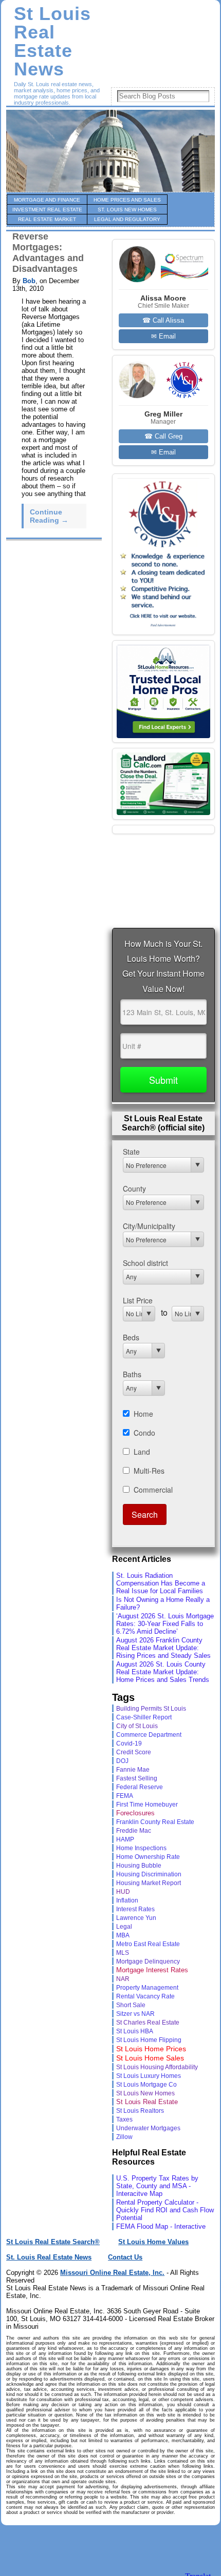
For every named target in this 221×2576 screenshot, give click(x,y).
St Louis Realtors (140, 2111)
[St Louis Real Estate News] (110, 151)
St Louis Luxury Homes (149, 2076)
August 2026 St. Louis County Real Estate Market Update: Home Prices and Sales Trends (163, 1672)
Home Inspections (141, 1848)
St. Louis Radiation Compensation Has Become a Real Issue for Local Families (161, 1583)
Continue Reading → (49, 516)
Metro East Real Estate (148, 1944)
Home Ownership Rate (148, 1857)
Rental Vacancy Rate (145, 1996)
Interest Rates (135, 1909)
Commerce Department (149, 1735)
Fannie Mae (133, 1769)
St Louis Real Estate (147, 2102)
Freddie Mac (134, 1830)
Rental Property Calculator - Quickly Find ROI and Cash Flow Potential (165, 2210)
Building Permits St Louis (151, 1709)
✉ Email (163, 336)
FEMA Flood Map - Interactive (161, 2226)
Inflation (127, 1900)
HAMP (125, 1839)
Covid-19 (129, 1743)
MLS (123, 1953)
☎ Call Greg (163, 436)
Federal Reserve (140, 1787)
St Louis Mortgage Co (146, 2085)
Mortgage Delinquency (148, 1961)
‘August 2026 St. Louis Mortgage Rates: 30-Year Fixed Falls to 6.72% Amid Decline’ (165, 1624)
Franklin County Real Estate (155, 1822)
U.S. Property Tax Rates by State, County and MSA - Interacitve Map (157, 2186)
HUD (123, 1892)
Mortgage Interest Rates (152, 1970)
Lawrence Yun (136, 1918)
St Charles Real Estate (148, 2023)
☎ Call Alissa (163, 320)
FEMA (125, 1796)
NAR (123, 1979)
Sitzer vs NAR (135, 2014)
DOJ (122, 1761)
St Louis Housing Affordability (157, 2067)
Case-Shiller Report (144, 1717)
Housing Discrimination (149, 1874)
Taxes (124, 2119)
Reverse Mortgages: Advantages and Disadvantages (48, 253)
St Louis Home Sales (150, 2058)
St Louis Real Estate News (52, 42)
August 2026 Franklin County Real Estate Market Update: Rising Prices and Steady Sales (163, 1648)
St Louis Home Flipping (149, 2040)
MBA (123, 1935)
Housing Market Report (149, 1883)
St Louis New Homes (145, 2093)
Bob (29, 281)
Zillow (124, 2137)
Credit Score (134, 1752)
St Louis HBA (135, 2031)
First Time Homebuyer (147, 1805)
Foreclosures (135, 1813)
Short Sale (131, 2005)
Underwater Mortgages (148, 2128)
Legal (124, 1926)
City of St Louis (137, 1726)
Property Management (147, 1988)
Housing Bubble (139, 1865)
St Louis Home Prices (151, 2049)
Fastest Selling (137, 1778)
